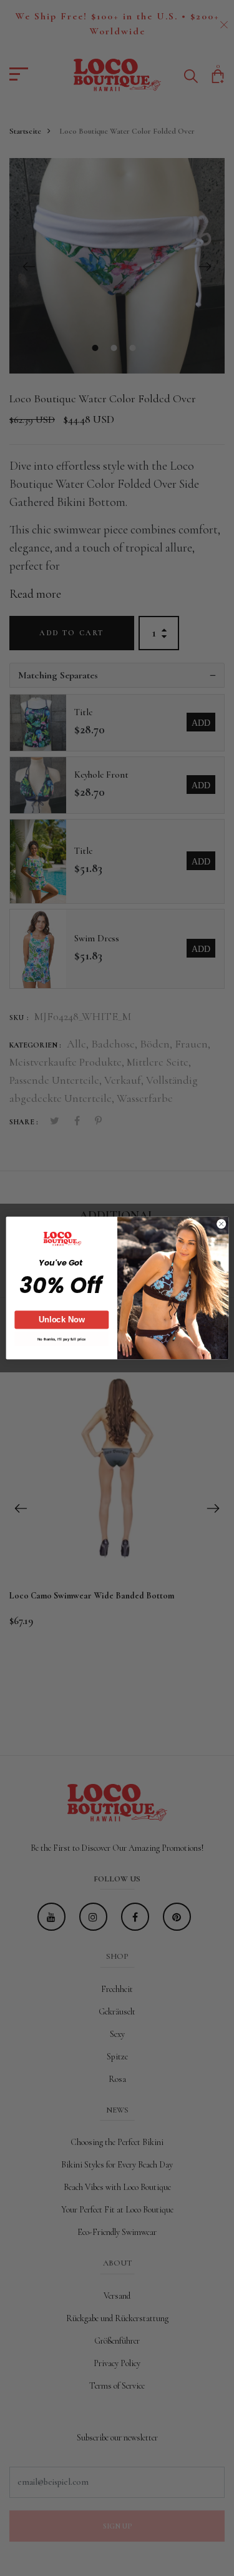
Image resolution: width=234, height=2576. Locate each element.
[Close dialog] (221, 1224)
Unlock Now (62, 1320)
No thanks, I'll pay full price (61, 1339)
